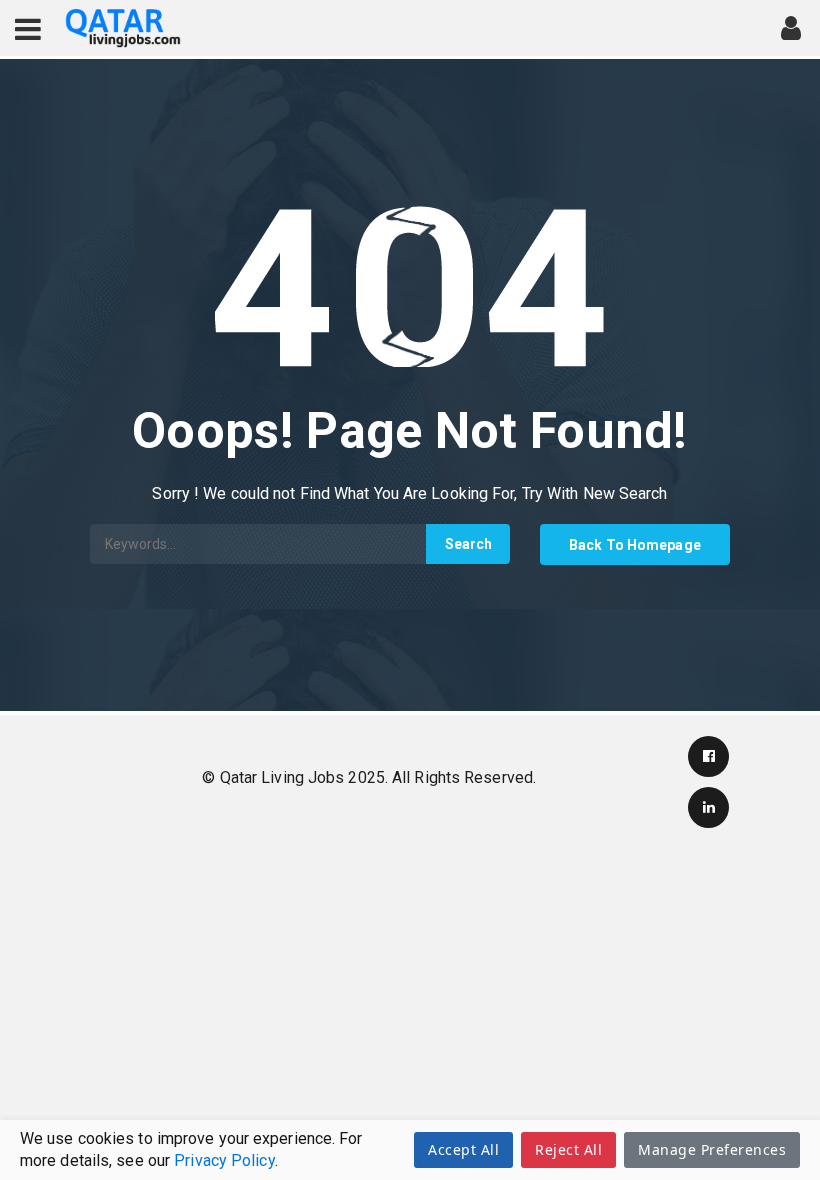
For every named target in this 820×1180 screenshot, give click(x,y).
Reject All (568, 1149)
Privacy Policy (224, 1160)
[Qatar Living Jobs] (123, 28)
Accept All (463, 1149)
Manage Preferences (712, 1149)
